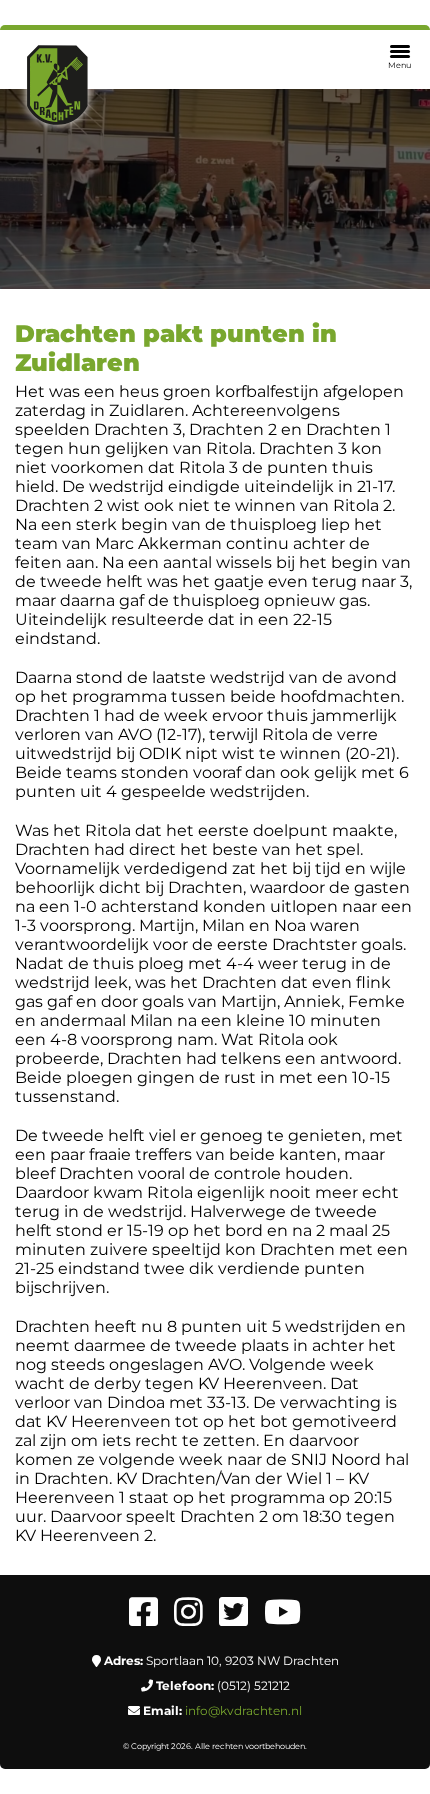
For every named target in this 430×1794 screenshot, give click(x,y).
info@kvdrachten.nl (243, 1710)
